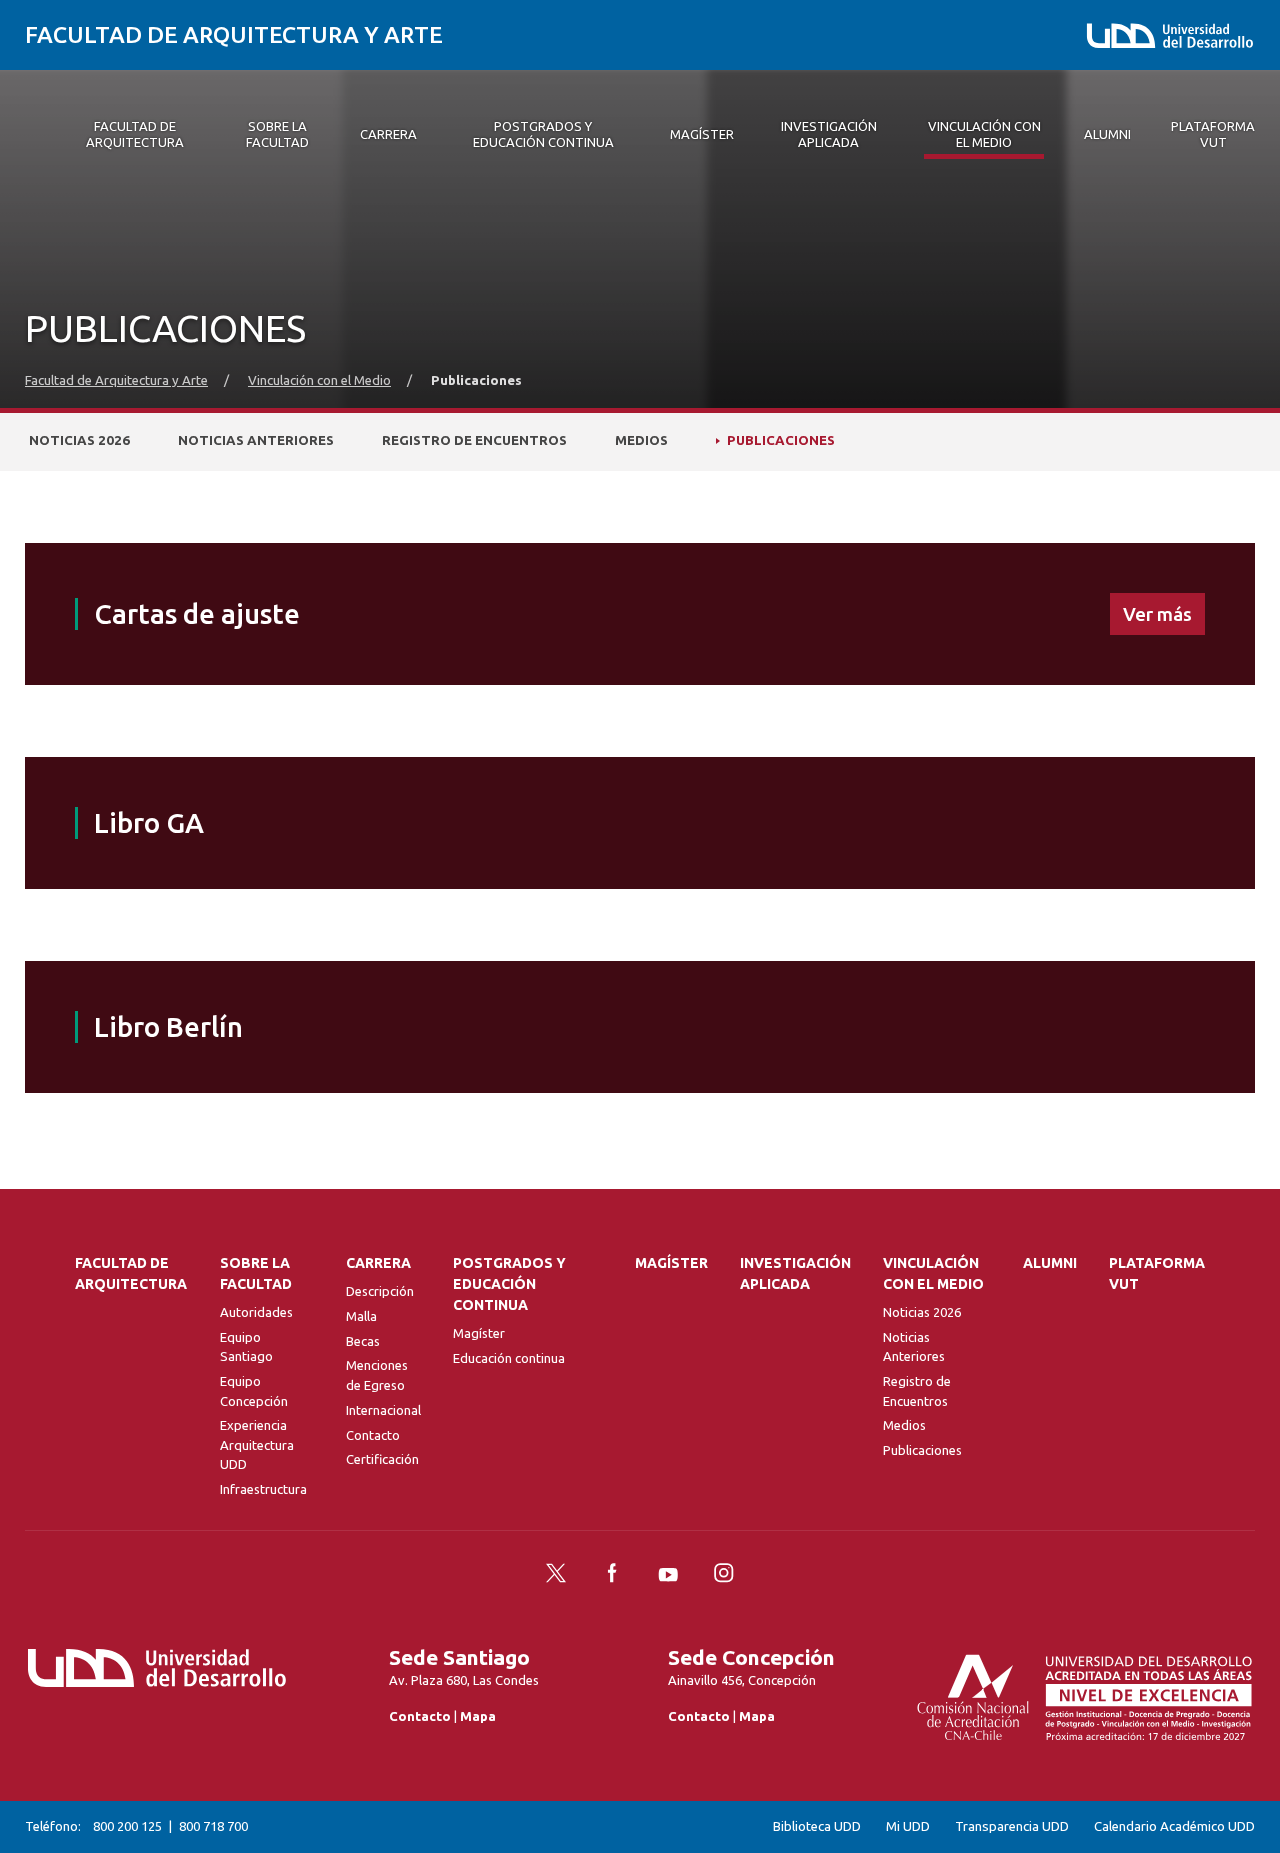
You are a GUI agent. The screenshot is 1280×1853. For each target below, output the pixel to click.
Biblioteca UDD (817, 1826)
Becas (363, 1341)
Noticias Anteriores (256, 440)
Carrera (378, 1263)
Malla (361, 1316)
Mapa (478, 1716)
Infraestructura (263, 1489)
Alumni (1050, 1263)
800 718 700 (213, 1826)
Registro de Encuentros (474, 440)
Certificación (382, 1459)
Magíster (479, 1333)
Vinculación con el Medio (319, 380)
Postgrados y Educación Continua (509, 1284)
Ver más (1157, 614)
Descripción (380, 1291)
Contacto (373, 1435)
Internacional (383, 1410)
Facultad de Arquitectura (131, 1273)
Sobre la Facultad (256, 1273)
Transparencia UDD (1012, 1826)
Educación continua (509, 1358)
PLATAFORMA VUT (1157, 1273)
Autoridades (256, 1312)
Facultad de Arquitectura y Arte (234, 34)
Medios (641, 440)
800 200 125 (127, 1826)
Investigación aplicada (795, 1273)
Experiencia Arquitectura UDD (257, 1444)
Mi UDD (908, 1826)
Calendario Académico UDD (1174, 1826)
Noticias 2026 (79, 440)
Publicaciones (781, 440)
